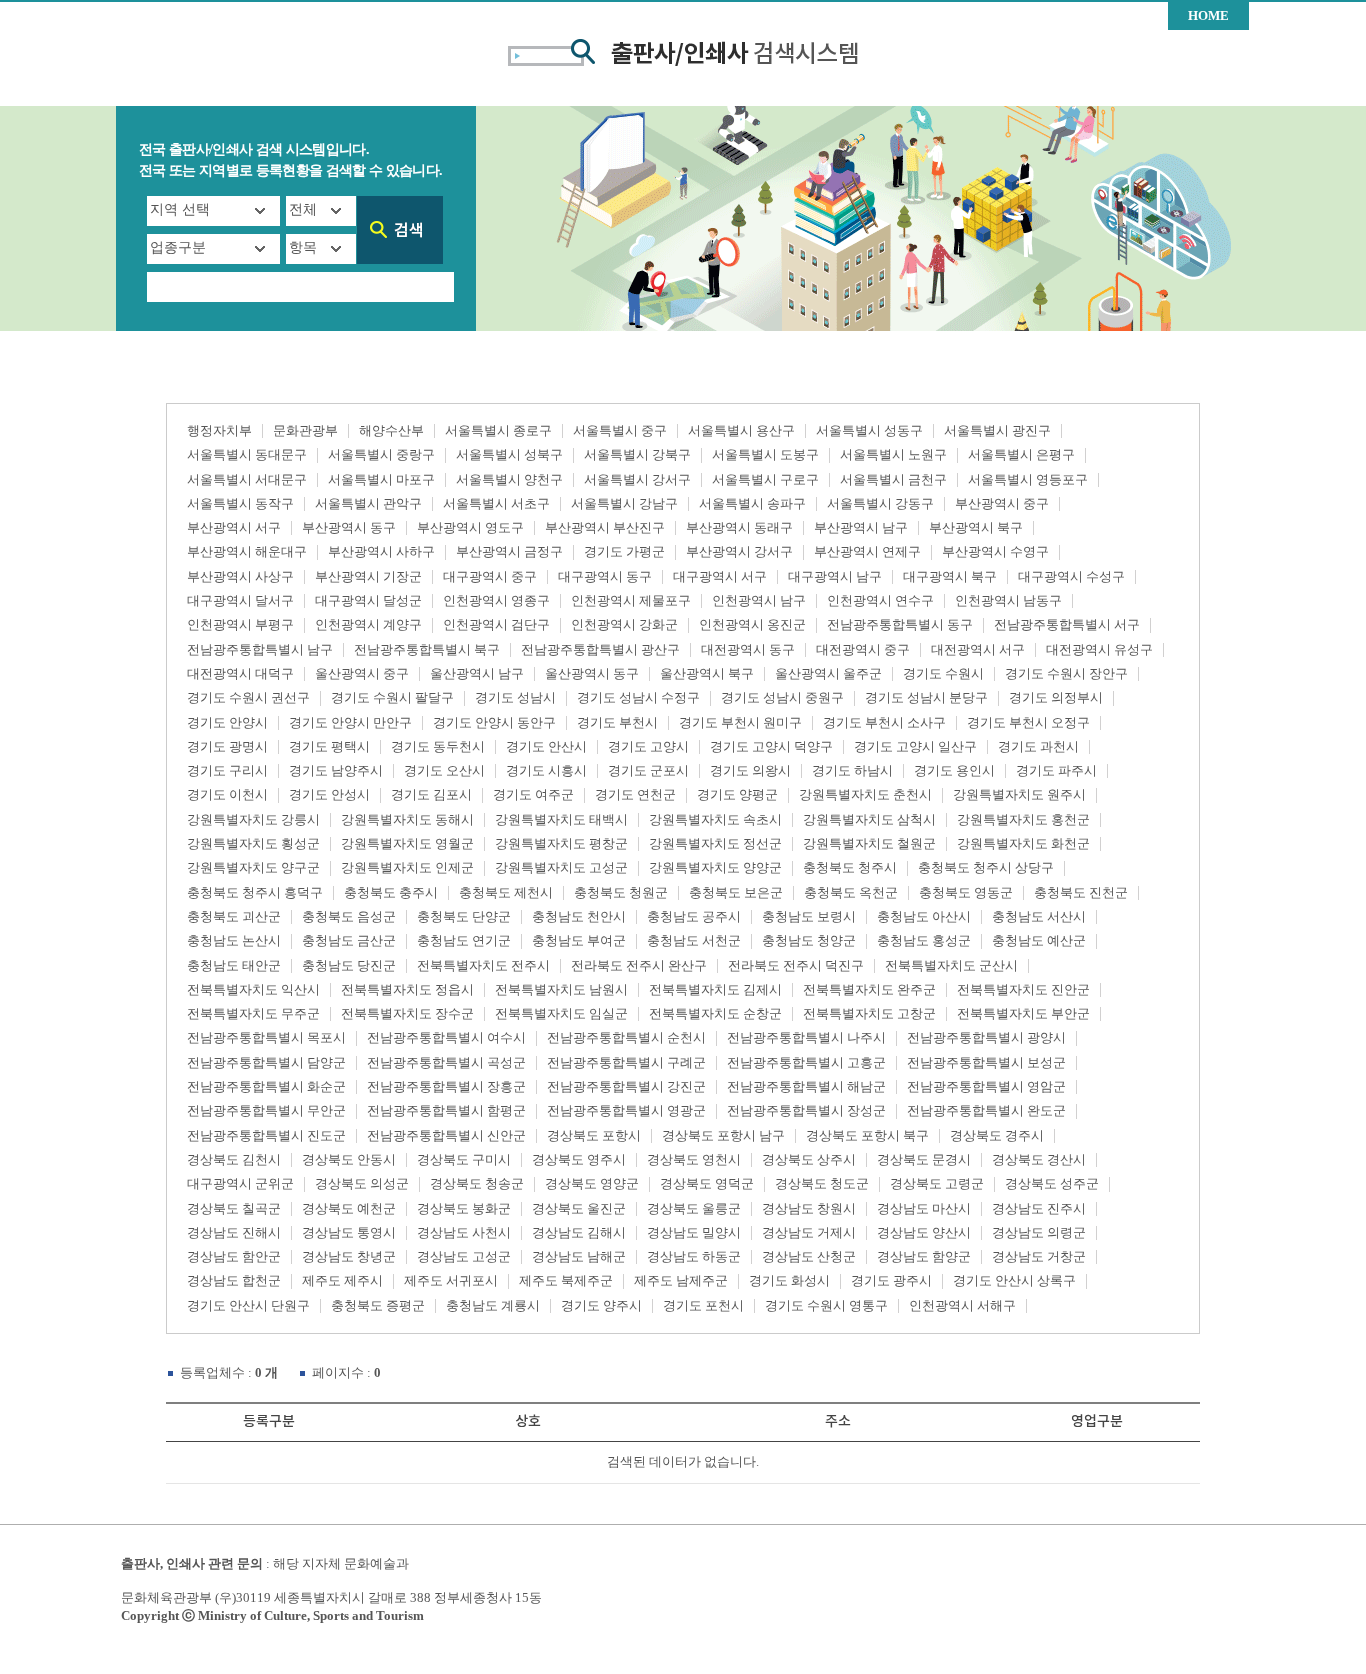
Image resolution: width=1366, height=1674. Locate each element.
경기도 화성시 (789, 1280)
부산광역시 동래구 (739, 527)
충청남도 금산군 (349, 940)
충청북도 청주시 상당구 (986, 867)
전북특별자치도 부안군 (1023, 1013)
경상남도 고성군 (464, 1256)
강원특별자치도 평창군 (561, 843)
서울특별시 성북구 (509, 454)
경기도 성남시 (515, 697)
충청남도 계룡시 (493, 1305)
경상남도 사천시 (464, 1232)
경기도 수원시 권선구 (248, 697)
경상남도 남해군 (579, 1256)
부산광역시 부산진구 (605, 527)
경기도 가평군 (624, 551)
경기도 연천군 (635, 794)
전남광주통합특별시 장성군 (806, 1110)
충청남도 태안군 (234, 965)
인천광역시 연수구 (880, 600)
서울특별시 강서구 (637, 479)
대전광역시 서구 (978, 649)
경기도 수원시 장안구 (1066, 673)
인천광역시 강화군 (624, 624)
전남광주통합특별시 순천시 (626, 1037)
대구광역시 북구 (950, 576)
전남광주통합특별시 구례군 (626, 1062)
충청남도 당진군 (349, 965)
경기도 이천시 (227, 794)
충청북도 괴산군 (234, 916)
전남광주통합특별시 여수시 (446, 1037)
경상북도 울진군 (579, 1208)
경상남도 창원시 (809, 1208)
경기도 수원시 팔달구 (392, 697)
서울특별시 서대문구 (247, 479)
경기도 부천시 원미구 (740, 722)
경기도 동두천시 (438, 746)
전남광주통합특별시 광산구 (600, 649)
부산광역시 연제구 (867, 551)
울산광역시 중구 (362, 673)
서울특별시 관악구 (368, 503)
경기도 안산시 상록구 (1014, 1280)
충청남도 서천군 (694, 940)
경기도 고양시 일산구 (915, 746)
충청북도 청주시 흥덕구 (255, 892)
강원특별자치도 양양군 (715, 867)
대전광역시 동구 (748, 649)
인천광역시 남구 (759, 600)
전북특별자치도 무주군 (253, 1013)
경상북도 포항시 (594, 1135)
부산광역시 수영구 (995, 551)
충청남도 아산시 (924, 916)
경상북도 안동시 (349, 1159)
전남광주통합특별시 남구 (260, 649)
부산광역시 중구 (1002, 503)
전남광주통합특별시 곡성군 (446, 1062)
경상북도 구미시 (464, 1159)
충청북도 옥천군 (851, 892)
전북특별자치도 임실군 (561, 1013)
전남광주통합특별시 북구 (427, 649)
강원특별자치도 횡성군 (253, 843)
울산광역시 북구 (707, 673)
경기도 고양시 (648, 746)
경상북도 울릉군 (694, 1208)
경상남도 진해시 (234, 1232)
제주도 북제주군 (566, 1280)
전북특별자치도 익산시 (253, 989)
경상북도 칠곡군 (234, 1208)
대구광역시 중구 (490, 576)
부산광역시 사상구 (240, 576)
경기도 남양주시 (336, 770)
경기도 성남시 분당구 (926, 697)
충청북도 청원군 (621, 892)
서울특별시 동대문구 (247, 454)
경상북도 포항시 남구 (723, 1135)
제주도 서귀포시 (451, 1280)
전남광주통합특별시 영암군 (986, 1086)
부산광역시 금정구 (509, 551)
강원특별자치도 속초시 (715, 819)
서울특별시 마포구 (381, 479)
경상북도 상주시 (809, 1159)
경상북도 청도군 (822, 1183)
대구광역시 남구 (835, 576)
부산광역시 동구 (349, 527)
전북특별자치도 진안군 (1023, 989)
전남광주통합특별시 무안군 (266, 1110)
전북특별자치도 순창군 (715, 1013)
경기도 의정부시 (1056, 697)
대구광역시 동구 (605, 576)
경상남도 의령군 (1039, 1232)
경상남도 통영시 (349, 1232)
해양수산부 (391, 430)
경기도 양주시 (601, 1305)
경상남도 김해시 (579, 1232)
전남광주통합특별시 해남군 (806, 1086)
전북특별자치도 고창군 (869, 1013)
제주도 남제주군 (681, 1280)
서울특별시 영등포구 (1028, 479)
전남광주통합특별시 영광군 (626, 1110)
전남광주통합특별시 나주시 (806, 1037)
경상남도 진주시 (1039, 1208)
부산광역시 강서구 (739, 551)
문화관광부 (305, 430)
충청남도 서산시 (1039, 916)
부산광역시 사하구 (381, 551)
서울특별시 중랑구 (381, 454)
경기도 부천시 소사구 (884, 722)
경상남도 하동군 (694, 1256)
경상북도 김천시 (234, 1159)
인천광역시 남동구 (1008, 600)
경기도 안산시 (546, 746)
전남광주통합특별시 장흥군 (446, 1086)
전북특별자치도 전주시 (483, 965)
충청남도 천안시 (579, 916)
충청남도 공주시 (694, 916)
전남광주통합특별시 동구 (900, 624)
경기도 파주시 (1056, 770)
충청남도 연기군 (464, 940)
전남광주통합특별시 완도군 (986, 1110)
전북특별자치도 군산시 (951, 965)
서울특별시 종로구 (498, 430)
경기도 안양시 (227, 722)
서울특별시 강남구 (624, 503)
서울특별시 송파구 (752, 503)
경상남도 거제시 (809, 1232)
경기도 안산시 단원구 (248, 1305)
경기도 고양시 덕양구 (771, 746)
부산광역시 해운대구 (247, 551)
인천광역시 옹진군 (752, 624)
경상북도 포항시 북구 (867, 1135)
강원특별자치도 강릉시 (253, 819)
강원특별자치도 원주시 (1019, 794)
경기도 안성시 (329, 794)
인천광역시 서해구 (962, 1305)
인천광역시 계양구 (368, 624)
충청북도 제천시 (506, 892)
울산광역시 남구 (477, 673)
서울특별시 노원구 (893, 454)
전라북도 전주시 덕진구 (796, 965)
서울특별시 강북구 (637, 454)
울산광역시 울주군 (828, 673)
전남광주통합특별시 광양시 (986, 1037)
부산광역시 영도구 (470, 527)
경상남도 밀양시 (694, 1232)
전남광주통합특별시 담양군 (266, 1062)
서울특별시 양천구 (509, 479)
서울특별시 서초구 (496, 503)
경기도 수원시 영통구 (826, 1305)
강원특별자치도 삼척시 (869, 819)
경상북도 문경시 (924, 1159)
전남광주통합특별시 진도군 (266, 1135)
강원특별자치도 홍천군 (1023, 819)
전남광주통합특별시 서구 (1067, 624)
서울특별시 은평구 (1021, 454)
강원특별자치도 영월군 (407, 843)
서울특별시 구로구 (765, 479)
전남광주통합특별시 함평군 (446, 1110)
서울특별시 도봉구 (765, 454)
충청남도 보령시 (809, 916)
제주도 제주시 (342, 1280)
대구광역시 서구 (720, 576)
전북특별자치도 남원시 (561, 989)
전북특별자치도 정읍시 (407, 989)
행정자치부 (219, 430)
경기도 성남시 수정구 (638, 697)
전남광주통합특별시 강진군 (626, 1086)
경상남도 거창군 (1039, 1256)
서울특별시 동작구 (240, 503)
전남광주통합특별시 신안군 (446, 1135)
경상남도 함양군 (924, 1256)
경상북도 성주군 (1052, 1183)
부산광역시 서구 (234, 527)
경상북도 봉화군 (464, 1208)
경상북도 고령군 (937, 1183)
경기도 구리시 (227, 770)
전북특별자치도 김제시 (715, 989)
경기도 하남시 (852, 770)
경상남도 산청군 (809, 1256)
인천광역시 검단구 (496, 624)
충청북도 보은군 (736, 892)
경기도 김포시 (431, 794)
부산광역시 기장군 (368, 576)
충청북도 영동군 (966, 892)
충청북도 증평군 (378, 1305)
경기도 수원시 (943, 673)
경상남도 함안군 (234, 1256)
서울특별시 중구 (620, 430)
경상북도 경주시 (997, 1135)
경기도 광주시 (891, 1280)
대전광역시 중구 (863, 649)
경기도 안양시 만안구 (350, 722)
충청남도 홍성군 (924, 940)
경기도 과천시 (1038, 746)
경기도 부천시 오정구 (1028, 722)
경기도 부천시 (617, 722)
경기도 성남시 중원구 (782, 697)
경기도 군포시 (648, 770)
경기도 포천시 (703, 1305)
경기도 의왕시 (750, 770)
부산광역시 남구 (861, 527)
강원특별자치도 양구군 (253, 867)
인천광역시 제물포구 (631, 600)
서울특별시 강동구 (880, 503)
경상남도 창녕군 (349, 1256)
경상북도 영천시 (694, 1159)
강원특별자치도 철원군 (869, 843)
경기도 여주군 (533, 794)
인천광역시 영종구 (496, 600)
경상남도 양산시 (924, 1232)
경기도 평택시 (329, 746)
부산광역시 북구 (976, 527)
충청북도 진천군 (1081, 892)
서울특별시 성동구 (869, 430)
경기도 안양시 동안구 (494, 722)
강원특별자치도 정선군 (715, 843)
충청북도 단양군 (464, 916)
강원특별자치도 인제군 (407, 867)
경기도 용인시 (954, 770)
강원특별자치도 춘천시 (865, 794)
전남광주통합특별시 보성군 (986, 1062)
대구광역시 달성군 (368, 600)
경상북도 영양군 (592, 1183)
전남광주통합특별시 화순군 (266, 1086)
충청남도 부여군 (579, 940)
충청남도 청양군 (809, 940)
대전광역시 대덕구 (240, 673)
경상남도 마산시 (924, 1208)
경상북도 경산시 (1039, 1159)
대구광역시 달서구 (240, 600)
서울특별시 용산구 (741, 430)
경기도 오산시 (444, 770)
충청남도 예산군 (1039, 940)
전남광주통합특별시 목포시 (266, 1037)
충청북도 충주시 (391, 892)
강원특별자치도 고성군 (561, 867)
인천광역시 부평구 (240, 624)
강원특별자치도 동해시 (407, 819)
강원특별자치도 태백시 (561, 819)
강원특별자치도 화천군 (1023, 843)
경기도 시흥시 (546, 770)
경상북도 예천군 (349, 1208)
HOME (1208, 15)
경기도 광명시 (227, 746)
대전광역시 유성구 (1099, 649)
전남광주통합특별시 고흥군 (806, 1062)
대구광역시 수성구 (1071, 576)
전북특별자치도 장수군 (407, 1013)
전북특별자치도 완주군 (869, 989)
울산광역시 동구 (592, 673)
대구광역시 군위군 (240, 1183)
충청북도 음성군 (349, 916)
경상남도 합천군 (234, 1280)
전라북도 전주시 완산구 (639, 965)
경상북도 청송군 (477, 1183)
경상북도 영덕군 (707, 1183)
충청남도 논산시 (234, 940)
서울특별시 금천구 (893, 479)
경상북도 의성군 (362, 1183)
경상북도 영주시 (579, 1159)
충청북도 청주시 (850, 867)
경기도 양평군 (737, 794)
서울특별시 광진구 (997, 430)
